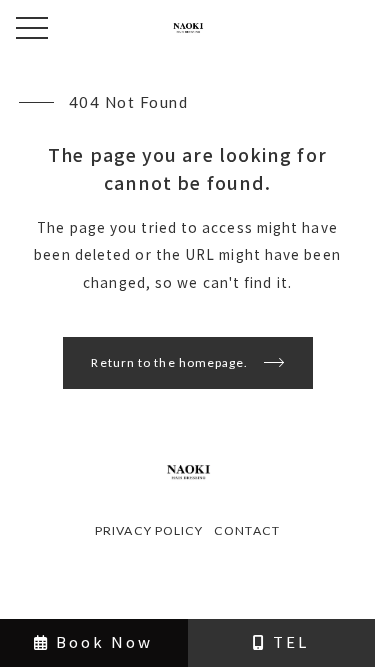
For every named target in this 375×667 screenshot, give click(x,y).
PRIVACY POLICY (149, 530)
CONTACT (247, 530)
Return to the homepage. (169, 362)
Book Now (101, 641)
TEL (288, 641)
